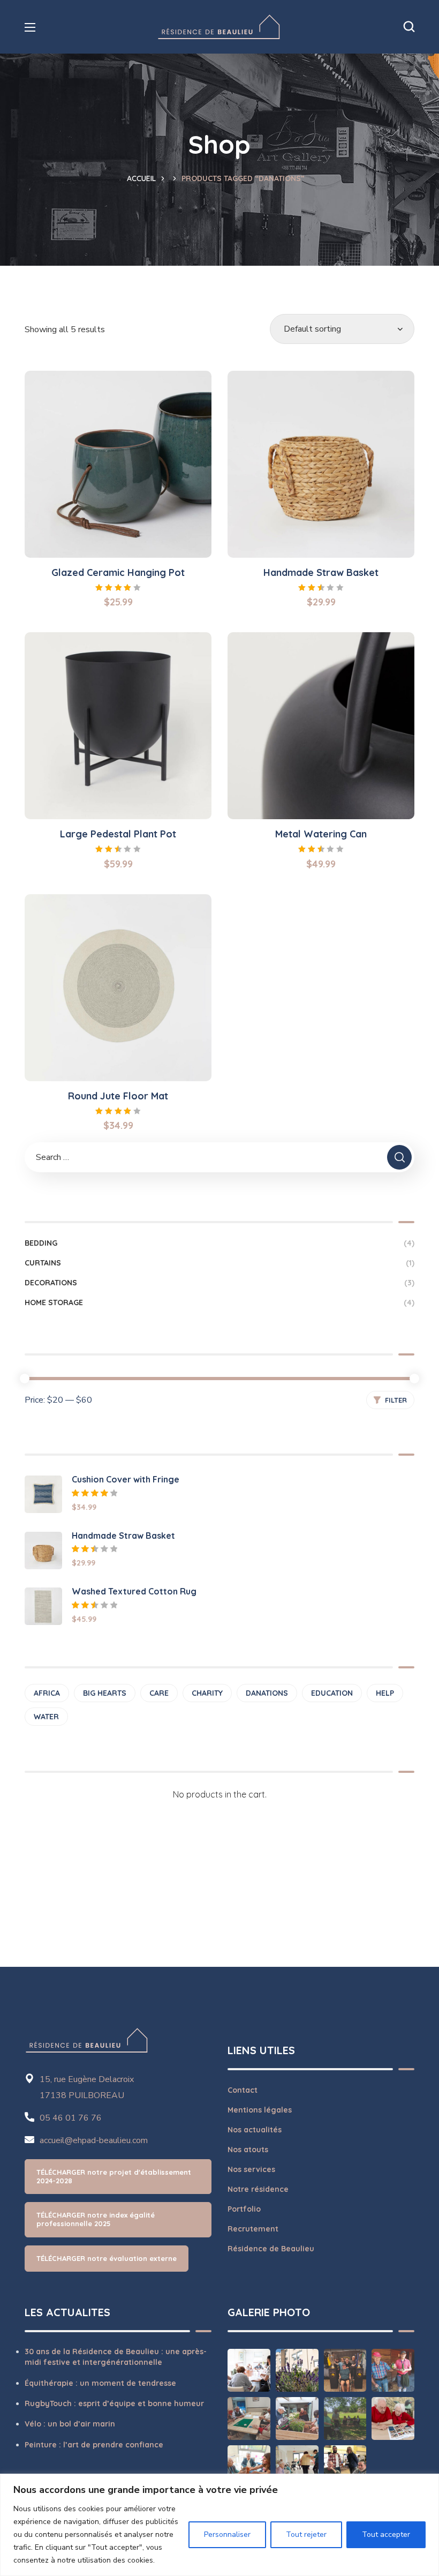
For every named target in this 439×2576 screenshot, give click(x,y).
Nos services (251, 2169)
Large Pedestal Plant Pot (118, 834)
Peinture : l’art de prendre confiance (94, 2445)
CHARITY (207, 1693)
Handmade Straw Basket (321, 572)
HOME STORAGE (219, 1302)
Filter (396, 1400)
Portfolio (244, 2209)
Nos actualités (255, 2130)
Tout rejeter (306, 2534)
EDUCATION (332, 1693)
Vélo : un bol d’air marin (70, 2424)
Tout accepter (386, 2534)
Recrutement (253, 2229)
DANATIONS (267, 1693)
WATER (46, 1717)
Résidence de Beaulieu (271, 2249)
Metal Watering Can (321, 834)
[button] (409, 27)
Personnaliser (227, 2534)
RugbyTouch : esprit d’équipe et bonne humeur (114, 2403)
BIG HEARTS (105, 1693)
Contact (243, 2090)
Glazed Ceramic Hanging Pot (118, 572)
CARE (159, 1693)
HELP (385, 1693)
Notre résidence (258, 2189)
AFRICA (47, 1693)
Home (145, 178)
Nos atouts (248, 2150)
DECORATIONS (219, 1283)
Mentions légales (260, 2110)
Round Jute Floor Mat (118, 1096)
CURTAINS (219, 1263)
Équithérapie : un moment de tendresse (100, 2383)
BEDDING (219, 1243)
